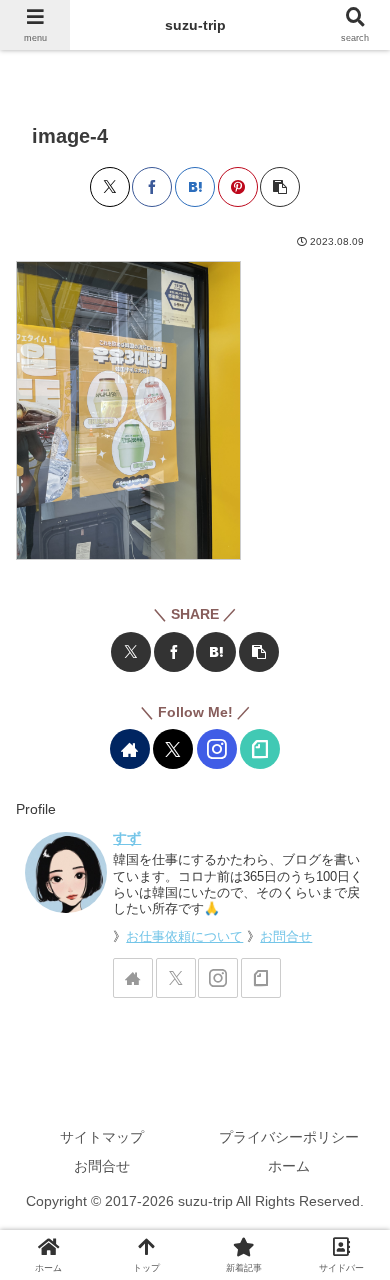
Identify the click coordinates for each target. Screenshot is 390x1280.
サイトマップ (102, 1137)
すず (127, 838)
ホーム (289, 1166)
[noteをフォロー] (260, 749)
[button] (280, 187)
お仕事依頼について (184, 937)
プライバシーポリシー (289, 1137)
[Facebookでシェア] (152, 187)
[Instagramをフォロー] (217, 749)
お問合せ (286, 937)
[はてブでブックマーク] (195, 187)
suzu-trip (195, 25)
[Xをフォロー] (173, 749)
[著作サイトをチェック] (130, 749)
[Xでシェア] (110, 187)
